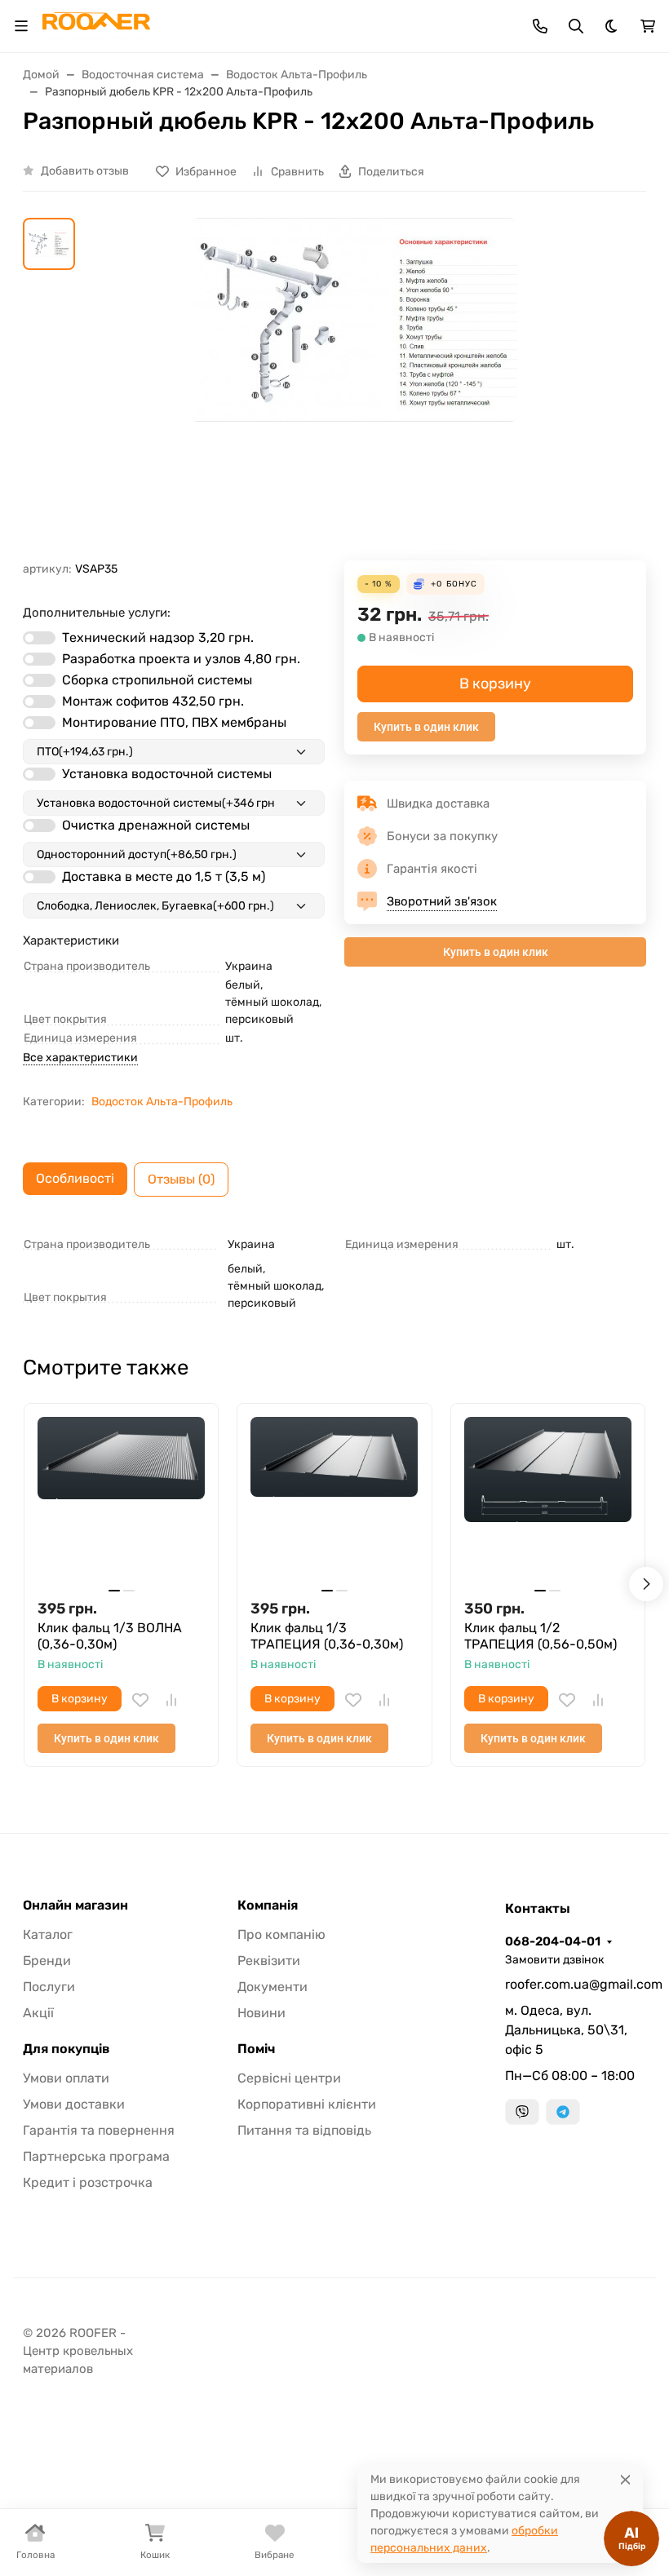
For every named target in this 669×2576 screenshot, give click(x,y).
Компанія (268, 1905)
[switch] (39, 638)
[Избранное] (140, 1700)
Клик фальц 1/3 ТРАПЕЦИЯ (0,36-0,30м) (327, 1636)
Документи (272, 1987)
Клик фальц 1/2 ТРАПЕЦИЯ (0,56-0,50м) (541, 1636)
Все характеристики (80, 1058)
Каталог (48, 1934)
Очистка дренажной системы (156, 825)
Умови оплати (66, 2078)
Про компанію (281, 1934)
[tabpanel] (334, 1271)
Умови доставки (74, 2104)
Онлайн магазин (75, 1905)
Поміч (256, 2049)
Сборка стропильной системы (157, 680)
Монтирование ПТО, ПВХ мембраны (174, 722)
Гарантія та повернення (99, 2130)
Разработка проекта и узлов (181, 659)
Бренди (47, 1961)
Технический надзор (158, 637)
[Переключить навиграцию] (21, 26)
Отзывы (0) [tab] (181, 1179)
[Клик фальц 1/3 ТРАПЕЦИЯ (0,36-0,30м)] (334, 1500)
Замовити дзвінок (555, 1960)
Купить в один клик (426, 727)
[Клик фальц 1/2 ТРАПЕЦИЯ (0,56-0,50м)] (548, 1500)
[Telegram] (563, 2112)
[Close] (625, 2479)
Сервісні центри (289, 2078)
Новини (261, 2013)
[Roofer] (96, 25)
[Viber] (522, 2112)
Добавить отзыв (85, 171)
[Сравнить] (171, 1700)
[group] (354, 389)
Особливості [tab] (75, 1178)
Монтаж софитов (153, 701)
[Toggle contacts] (540, 26)
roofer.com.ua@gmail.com (576, 1984)
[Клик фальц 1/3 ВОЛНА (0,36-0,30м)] (121, 1500)
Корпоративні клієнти (307, 2104)
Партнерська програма (96, 2156)
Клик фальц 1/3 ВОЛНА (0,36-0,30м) (110, 1636)
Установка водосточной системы (167, 774)
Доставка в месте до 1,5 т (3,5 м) (164, 876)
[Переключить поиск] (576, 26)
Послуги (49, 1987)
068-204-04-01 (553, 1941)
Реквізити (269, 1961)
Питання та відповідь (304, 2130)
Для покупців (66, 2049)
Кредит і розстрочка (88, 2182)
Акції (38, 2013)
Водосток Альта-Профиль (162, 1102)
